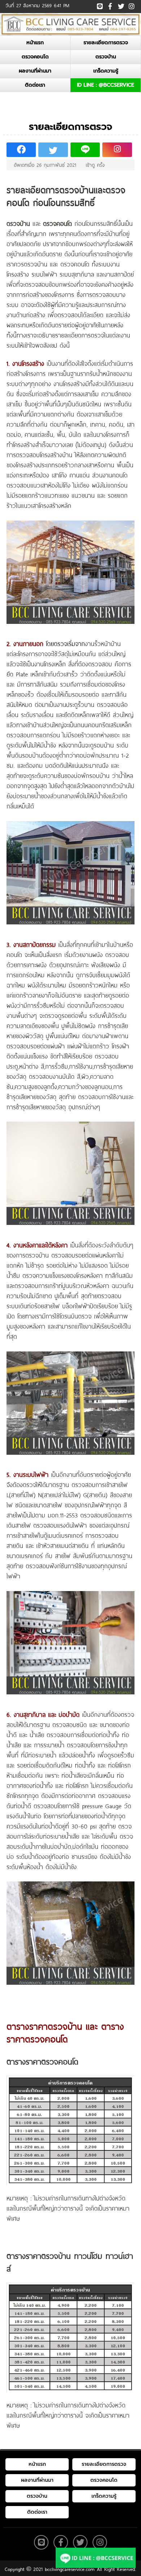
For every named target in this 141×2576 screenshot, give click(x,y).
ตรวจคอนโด (35, 57)
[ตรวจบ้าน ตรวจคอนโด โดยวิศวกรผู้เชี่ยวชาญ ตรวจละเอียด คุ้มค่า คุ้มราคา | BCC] (70, 24)
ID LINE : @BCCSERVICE (106, 85)
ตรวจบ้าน (106, 57)
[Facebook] (110, 5)
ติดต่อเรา (35, 85)
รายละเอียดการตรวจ (106, 43)
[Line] (100, 5)
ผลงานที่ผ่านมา (35, 71)
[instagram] (131, 4)
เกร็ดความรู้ (106, 71)
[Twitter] (121, 5)
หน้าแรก (35, 43)
